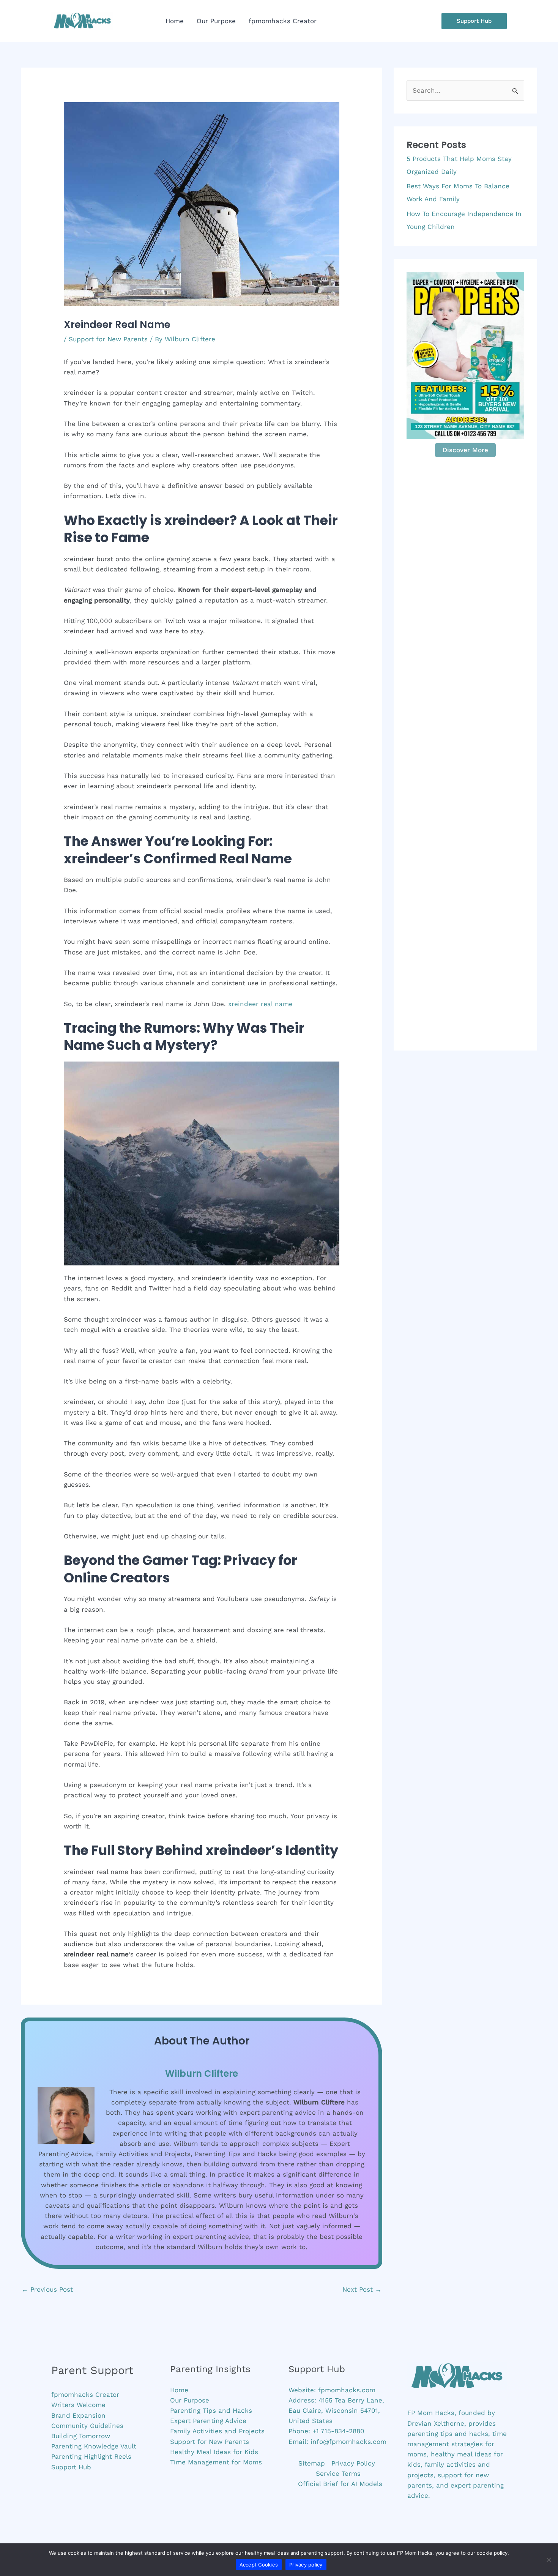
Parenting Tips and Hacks (211, 2410)
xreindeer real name (260, 1004)
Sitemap (312, 2463)
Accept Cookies (259, 2565)
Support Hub (71, 2467)
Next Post (362, 2289)
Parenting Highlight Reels (91, 2456)
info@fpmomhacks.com (348, 2442)
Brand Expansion (78, 2415)
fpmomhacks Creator (85, 2395)
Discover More (465, 450)
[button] (474, 21)
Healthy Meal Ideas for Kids (214, 2452)
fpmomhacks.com (347, 2390)
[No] (549, 2560)
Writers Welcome (78, 2405)
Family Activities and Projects (217, 2431)
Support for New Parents (108, 339)
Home (179, 2390)
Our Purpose (190, 2400)
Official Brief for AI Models (340, 2484)
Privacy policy (306, 2565)
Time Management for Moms (216, 2462)
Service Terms (338, 2473)
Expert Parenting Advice (208, 2421)
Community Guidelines (87, 2426)
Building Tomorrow (81, 2436)
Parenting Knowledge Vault (94, 2446)
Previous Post (47, 2289)
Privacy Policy (353, 2463)
